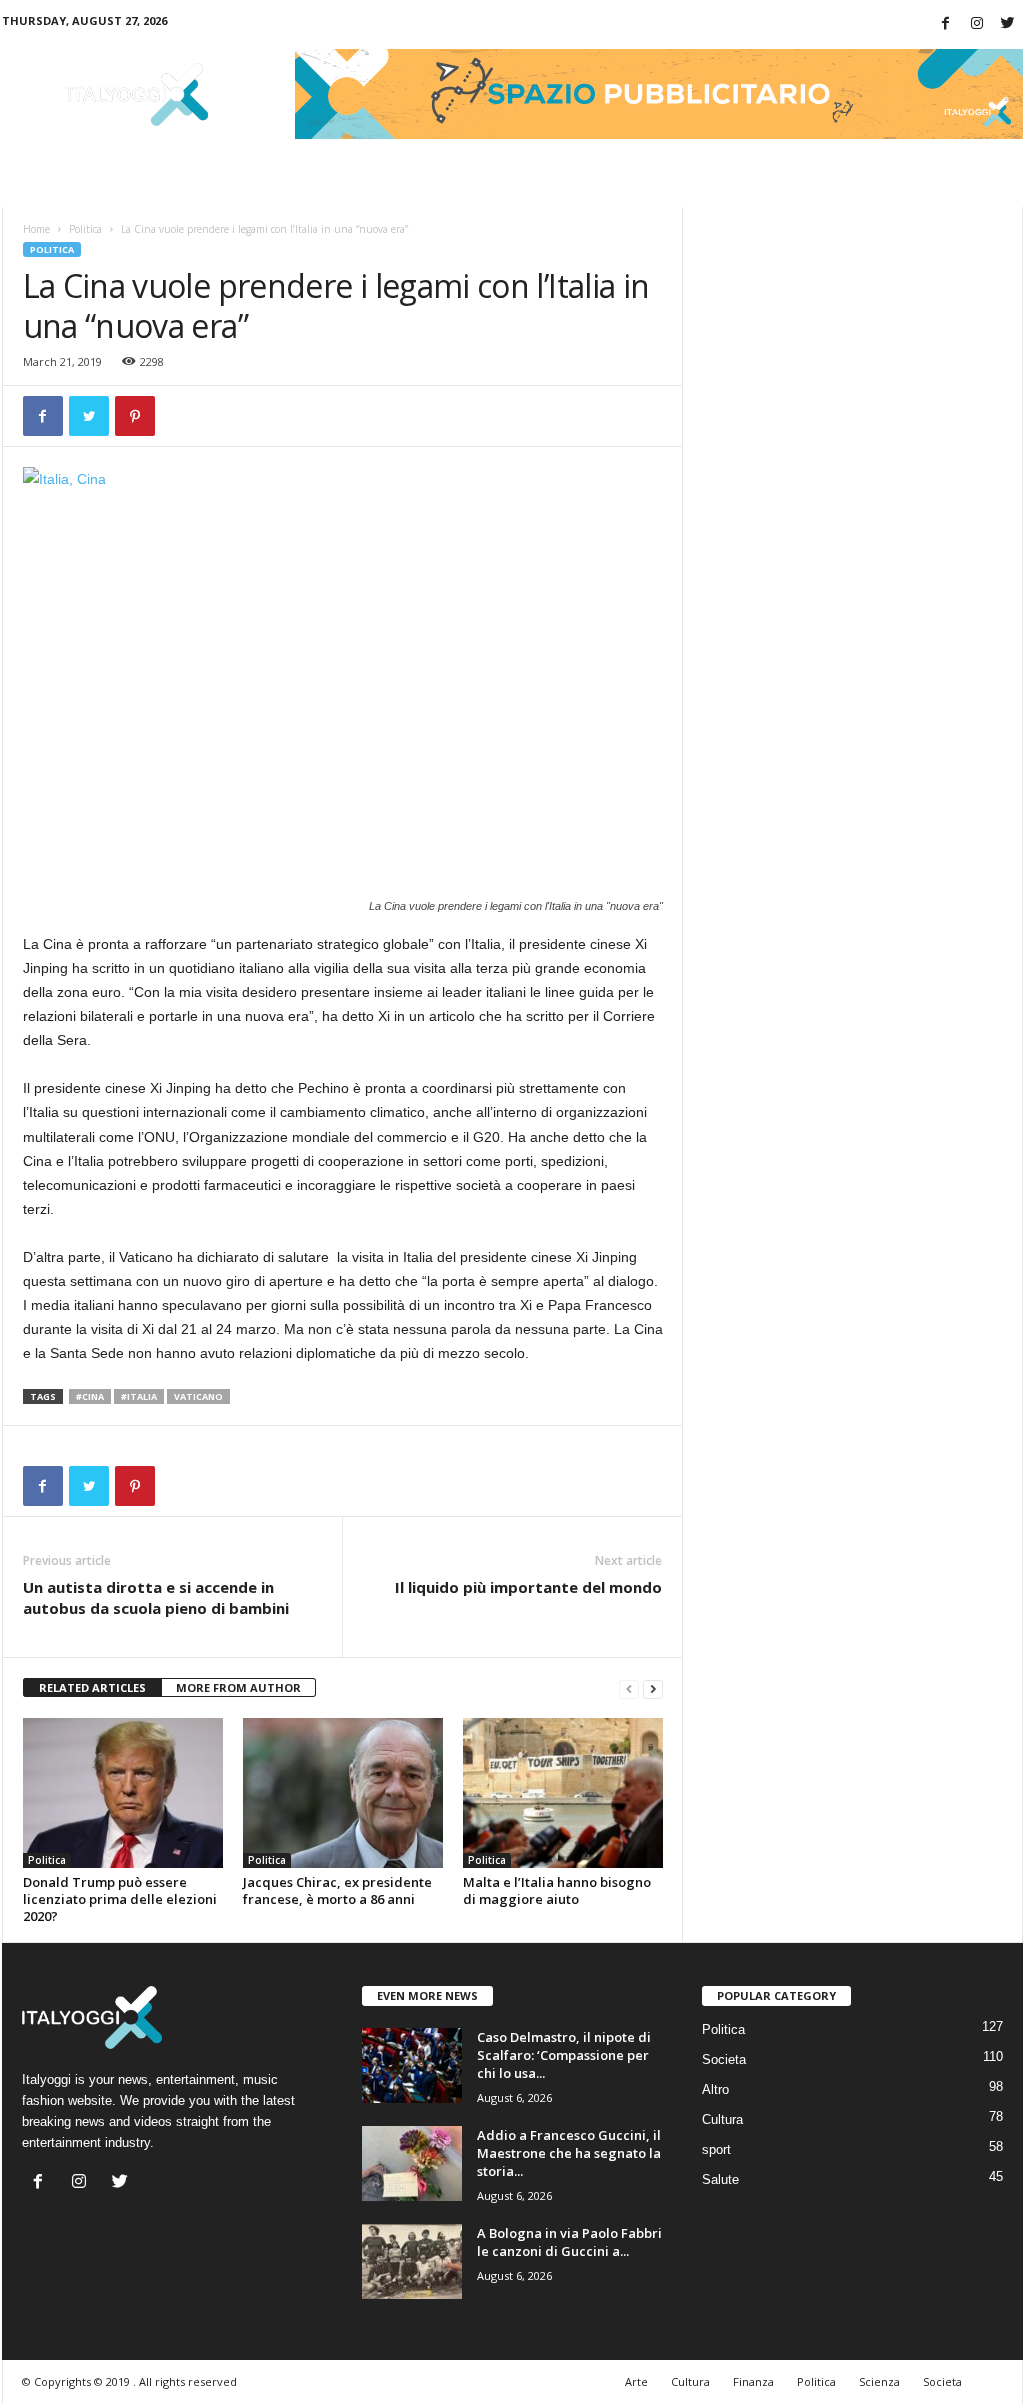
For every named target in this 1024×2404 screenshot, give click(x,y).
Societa (724, 2059)
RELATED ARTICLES (92, 1687)
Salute (720, 2179)
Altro (715, 2089)
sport (716, 2149)
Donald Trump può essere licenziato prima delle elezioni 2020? (120, 1899)
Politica (85, 229)
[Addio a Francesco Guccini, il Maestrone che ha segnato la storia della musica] (412, 2163)
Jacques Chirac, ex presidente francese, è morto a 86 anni (337, 1890)
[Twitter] (1008, 24)
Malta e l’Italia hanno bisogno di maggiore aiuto (557, 1890)
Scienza (879, 2381)
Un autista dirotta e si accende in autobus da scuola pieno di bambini (156, 1597)
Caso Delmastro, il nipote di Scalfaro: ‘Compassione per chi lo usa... (564, 2055)
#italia (139, 1396)
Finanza (753, 2381)
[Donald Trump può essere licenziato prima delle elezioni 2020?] (123, 1793)
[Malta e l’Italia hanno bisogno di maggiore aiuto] (563, 1793)
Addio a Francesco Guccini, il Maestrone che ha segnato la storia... (569, 2153)
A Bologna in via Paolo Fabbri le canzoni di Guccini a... (569, 2242)
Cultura (722, 2119)
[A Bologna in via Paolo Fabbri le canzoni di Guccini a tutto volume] (412, 2261)
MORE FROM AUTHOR (238, 1687)
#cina (90, 1396)
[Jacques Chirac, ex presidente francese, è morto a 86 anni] (343, 1793)
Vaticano (198, 1396)
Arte (636, 2381)
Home (36, 229)
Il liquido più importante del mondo (528, 1587)
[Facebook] (946, 24)
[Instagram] (977, 24)
